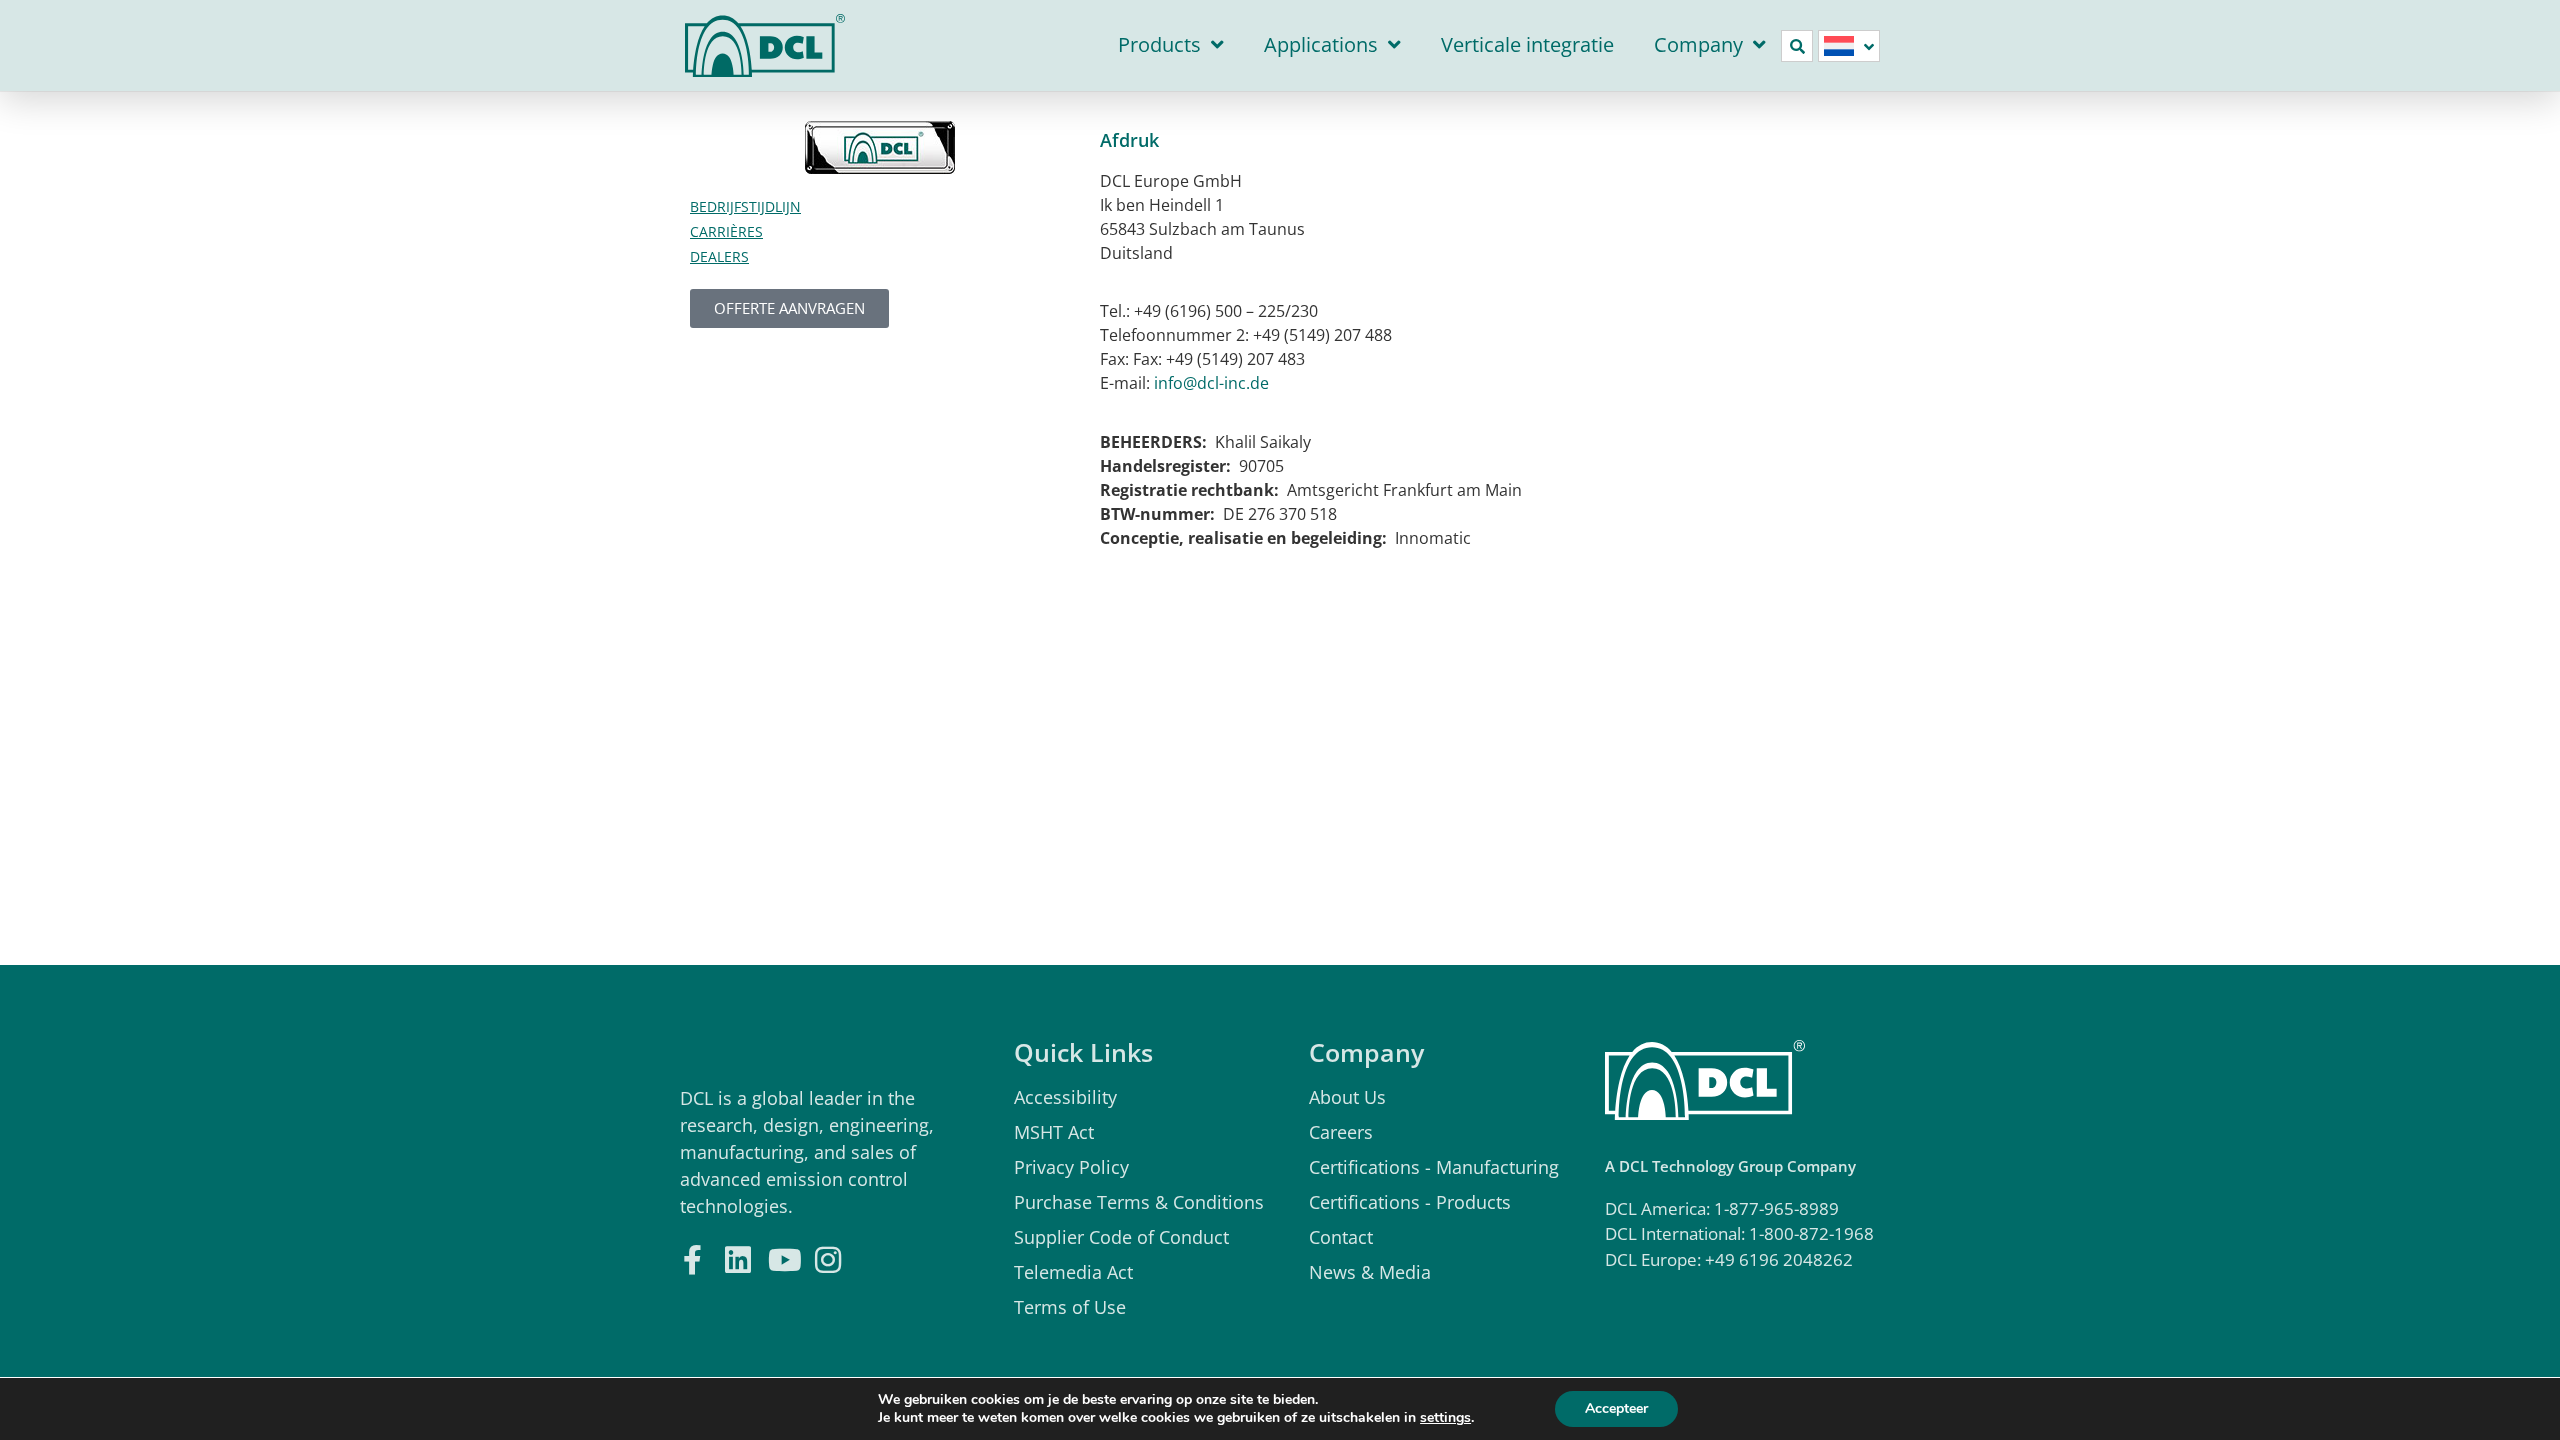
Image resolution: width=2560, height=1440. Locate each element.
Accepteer (1616, 1408)
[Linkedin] (737, 1257)
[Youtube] (782, 1257)
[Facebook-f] (692, 1257)
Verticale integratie (1527, 44)
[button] (1797, 46)
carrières (726, 231)
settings (1445, 1418)
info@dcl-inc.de (1211, 383)
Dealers (719, 256)
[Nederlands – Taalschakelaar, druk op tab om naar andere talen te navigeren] (1849, 46)
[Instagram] (827, 1257)
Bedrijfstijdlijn (745, 206)
